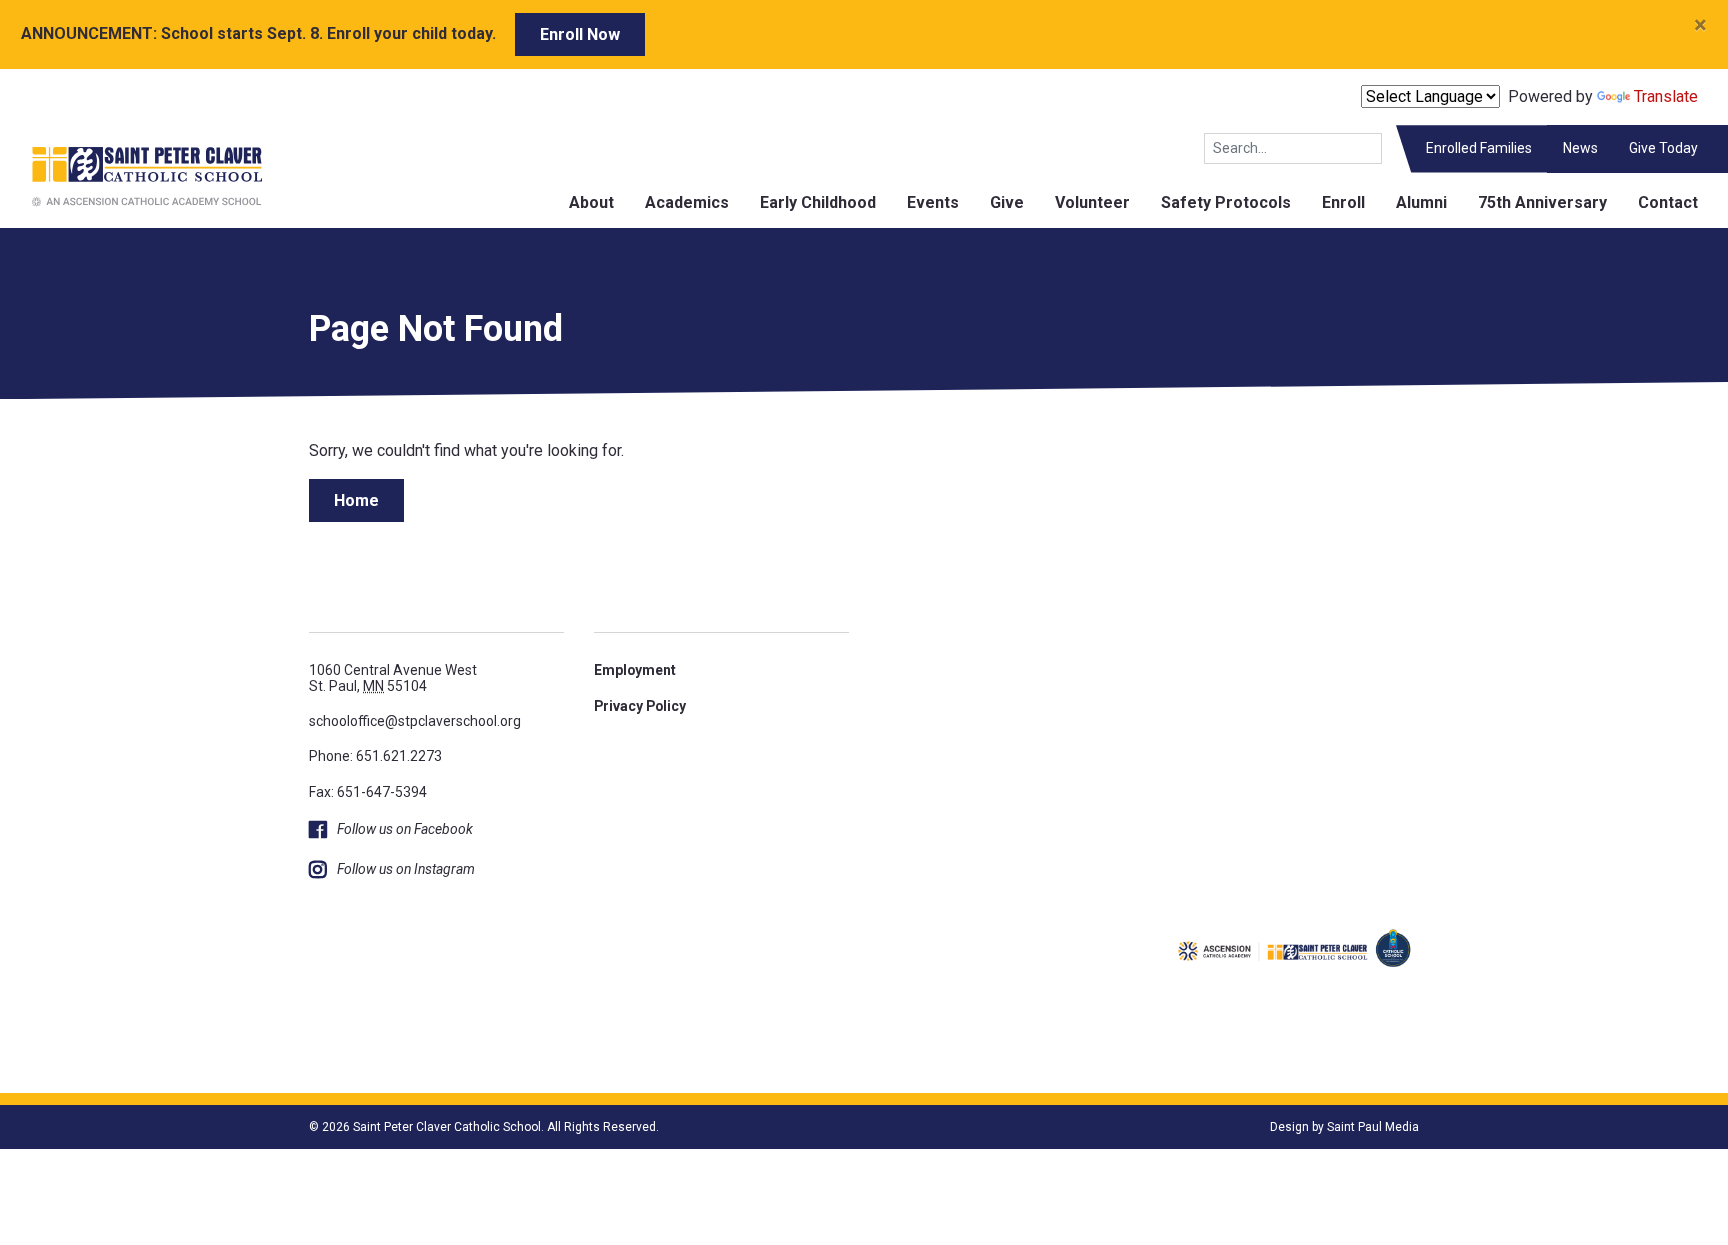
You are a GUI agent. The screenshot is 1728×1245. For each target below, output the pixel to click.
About (591, 202)
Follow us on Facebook (405, 829)
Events (933, 202)
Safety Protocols (1226, 202)
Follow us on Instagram (406, 869)
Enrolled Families (1479, 148)
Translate (1666, 96)
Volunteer (1092, 202)
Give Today (1663, 148)
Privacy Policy (640, 706)
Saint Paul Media (1373, 1127)
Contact (1668, 202)
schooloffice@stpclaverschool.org (415, 721)
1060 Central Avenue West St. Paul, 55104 (393, 677)
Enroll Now (580, 34)
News (1580, 148)
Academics (687, 202)
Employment (635, 670)
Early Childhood (818, 202)
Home (356, 500)
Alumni (1421, 202)
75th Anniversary (1542, 202)
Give (1007, 202)
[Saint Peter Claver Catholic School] (131, 175)
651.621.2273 (399, 756)
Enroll (1343, 202)
